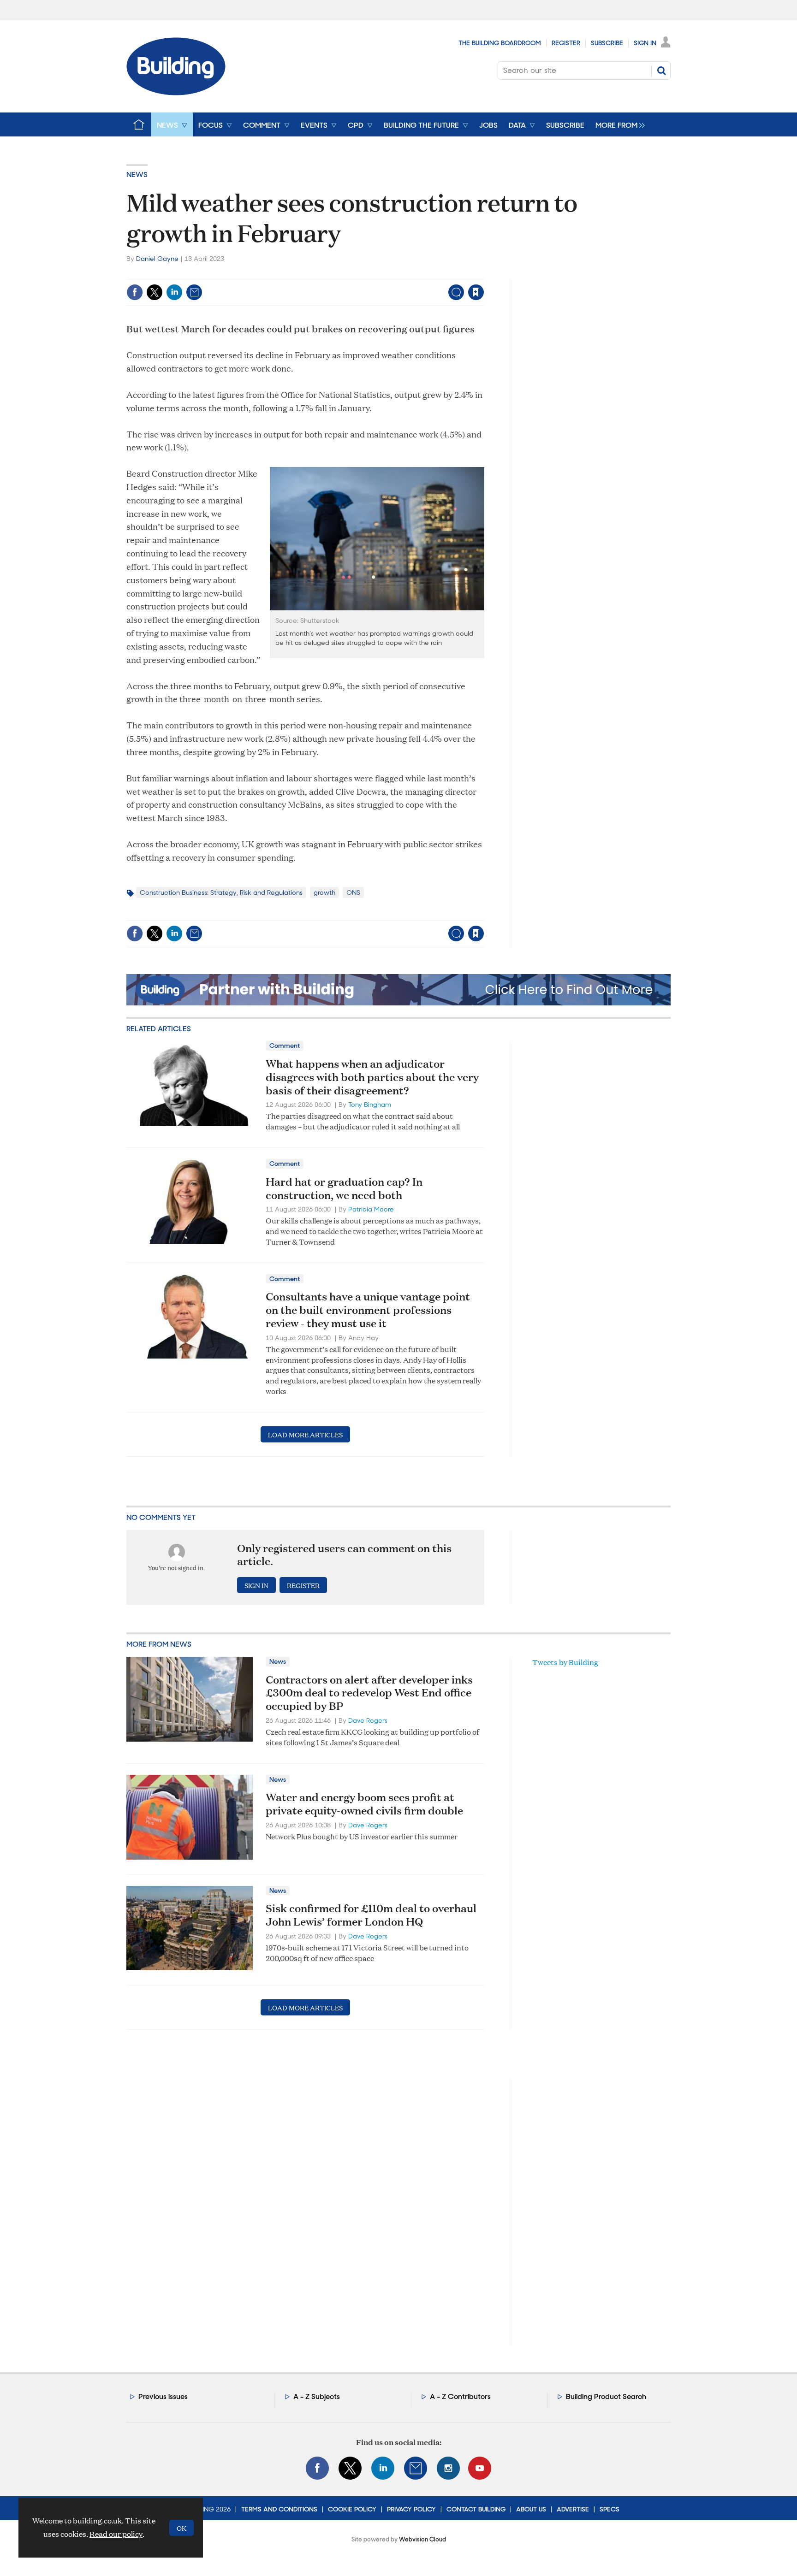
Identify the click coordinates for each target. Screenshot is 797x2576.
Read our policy (116, 2534)
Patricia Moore (371, 1209)
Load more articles (305, 1434)
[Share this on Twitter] (155, 292)
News (137, 174)
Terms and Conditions (279, 2509)
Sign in (361, 273)
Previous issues (163, 2396)
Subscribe (607, 43)
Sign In (645, 43)
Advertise (573, 2509)
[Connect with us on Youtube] (480, 2468)
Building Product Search (606, 2396)
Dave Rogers (368, 1720)
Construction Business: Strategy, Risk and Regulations (221, 892)
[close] (484, 273)
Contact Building (476, 2509)
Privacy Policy (411, 2509)
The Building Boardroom (500, 43)
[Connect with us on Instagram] (448, 2468)
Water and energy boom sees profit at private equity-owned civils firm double (364, 1804)
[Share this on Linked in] (174, 292)
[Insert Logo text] (176, 92)
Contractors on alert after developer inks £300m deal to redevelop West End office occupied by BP (369, 1693)
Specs (610, 2509)
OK (181, 2528)
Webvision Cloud (422, 2539)
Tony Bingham (370, 1105)
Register (566, 43)
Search (661, 71)
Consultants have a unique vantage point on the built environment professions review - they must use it (368, 1310)
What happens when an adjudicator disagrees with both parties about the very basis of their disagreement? (372, 1077)
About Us (531, 2509)
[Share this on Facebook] (135, 292)
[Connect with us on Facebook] (317, 2468)
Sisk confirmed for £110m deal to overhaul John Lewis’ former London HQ (371, 1915)
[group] (618, 124)
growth (324, 892)
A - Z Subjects (317, 2396)
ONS (353, 892)
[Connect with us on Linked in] (383, 2468)
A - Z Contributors (460, 2396)
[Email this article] (194, 292)
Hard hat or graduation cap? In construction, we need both (344, 1188)
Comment (285, 1046)
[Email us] (416, 2468)
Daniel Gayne (157, 259)
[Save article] (476, 292)
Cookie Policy (352, 2509)
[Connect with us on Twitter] (350, 2468)
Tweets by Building (565, 1662)
